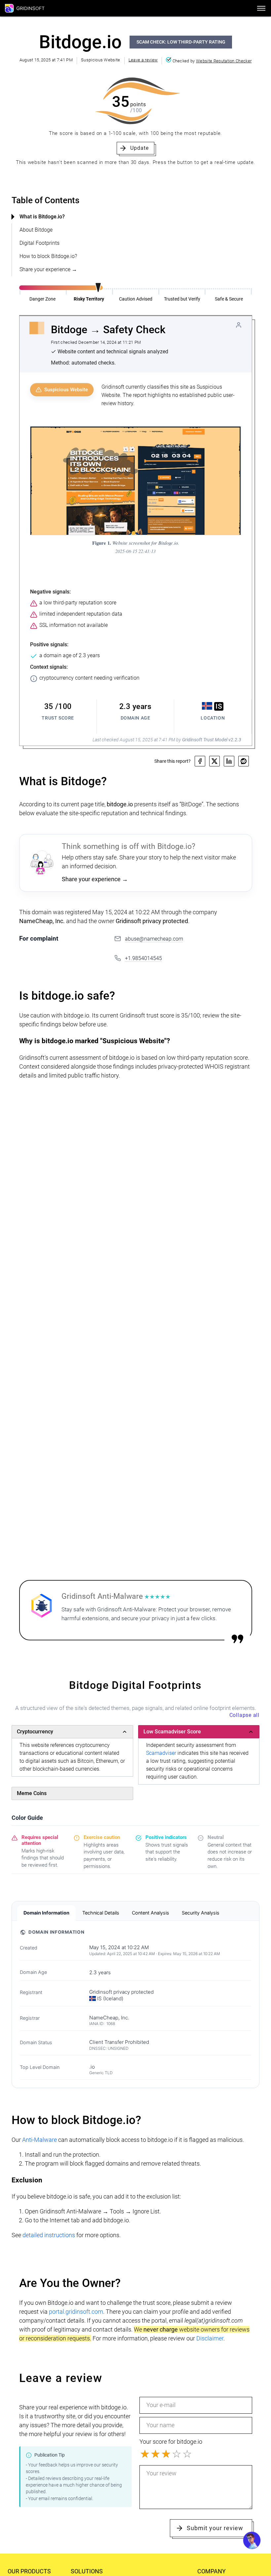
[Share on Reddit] (244, 761)
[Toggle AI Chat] (252, 2540)
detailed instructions (49, 2235)
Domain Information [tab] (46, 1913)
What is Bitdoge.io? (42, 217)
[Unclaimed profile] (239, 325)
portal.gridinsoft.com (76, 2312)
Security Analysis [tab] (201, 1913)
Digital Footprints (39, 243)
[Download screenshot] (232, 435)
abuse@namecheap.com (154, 939)
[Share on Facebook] (200, 761)
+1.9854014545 (143, 958)
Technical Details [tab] (101, 1913)
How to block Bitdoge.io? (48, 256)
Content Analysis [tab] (151, 1913)
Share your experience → (48, 269)
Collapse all (244, 1715)
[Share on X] (214, 761)
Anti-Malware (39, 2140)
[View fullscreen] (219, 435)
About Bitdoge (36, 230)
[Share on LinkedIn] (229, 761)
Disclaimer (210, 2338)
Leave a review (143, 60)
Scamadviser (161, 1753)
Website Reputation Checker (224, 61)
